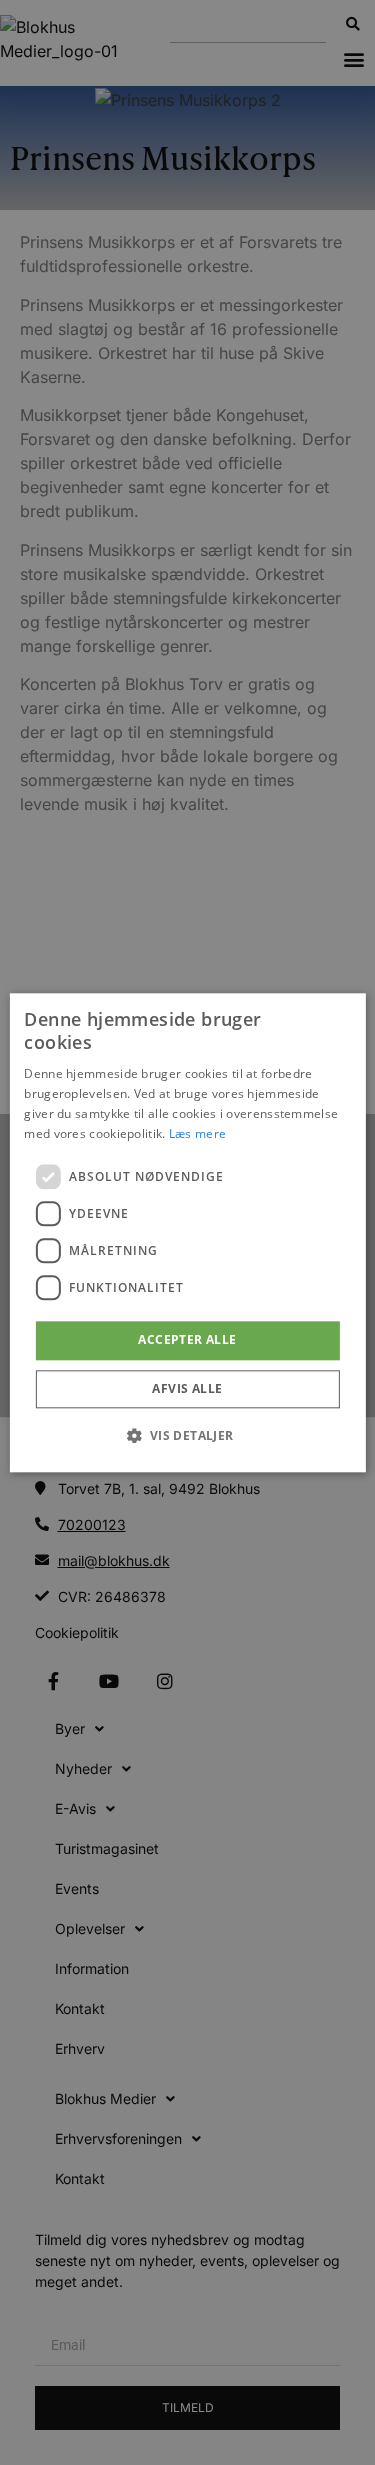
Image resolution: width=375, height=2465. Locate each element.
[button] (187, 1435)
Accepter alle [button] (187, 1340)
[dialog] (187, 1232)
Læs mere (197, 1133)
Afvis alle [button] (187, 1388)
